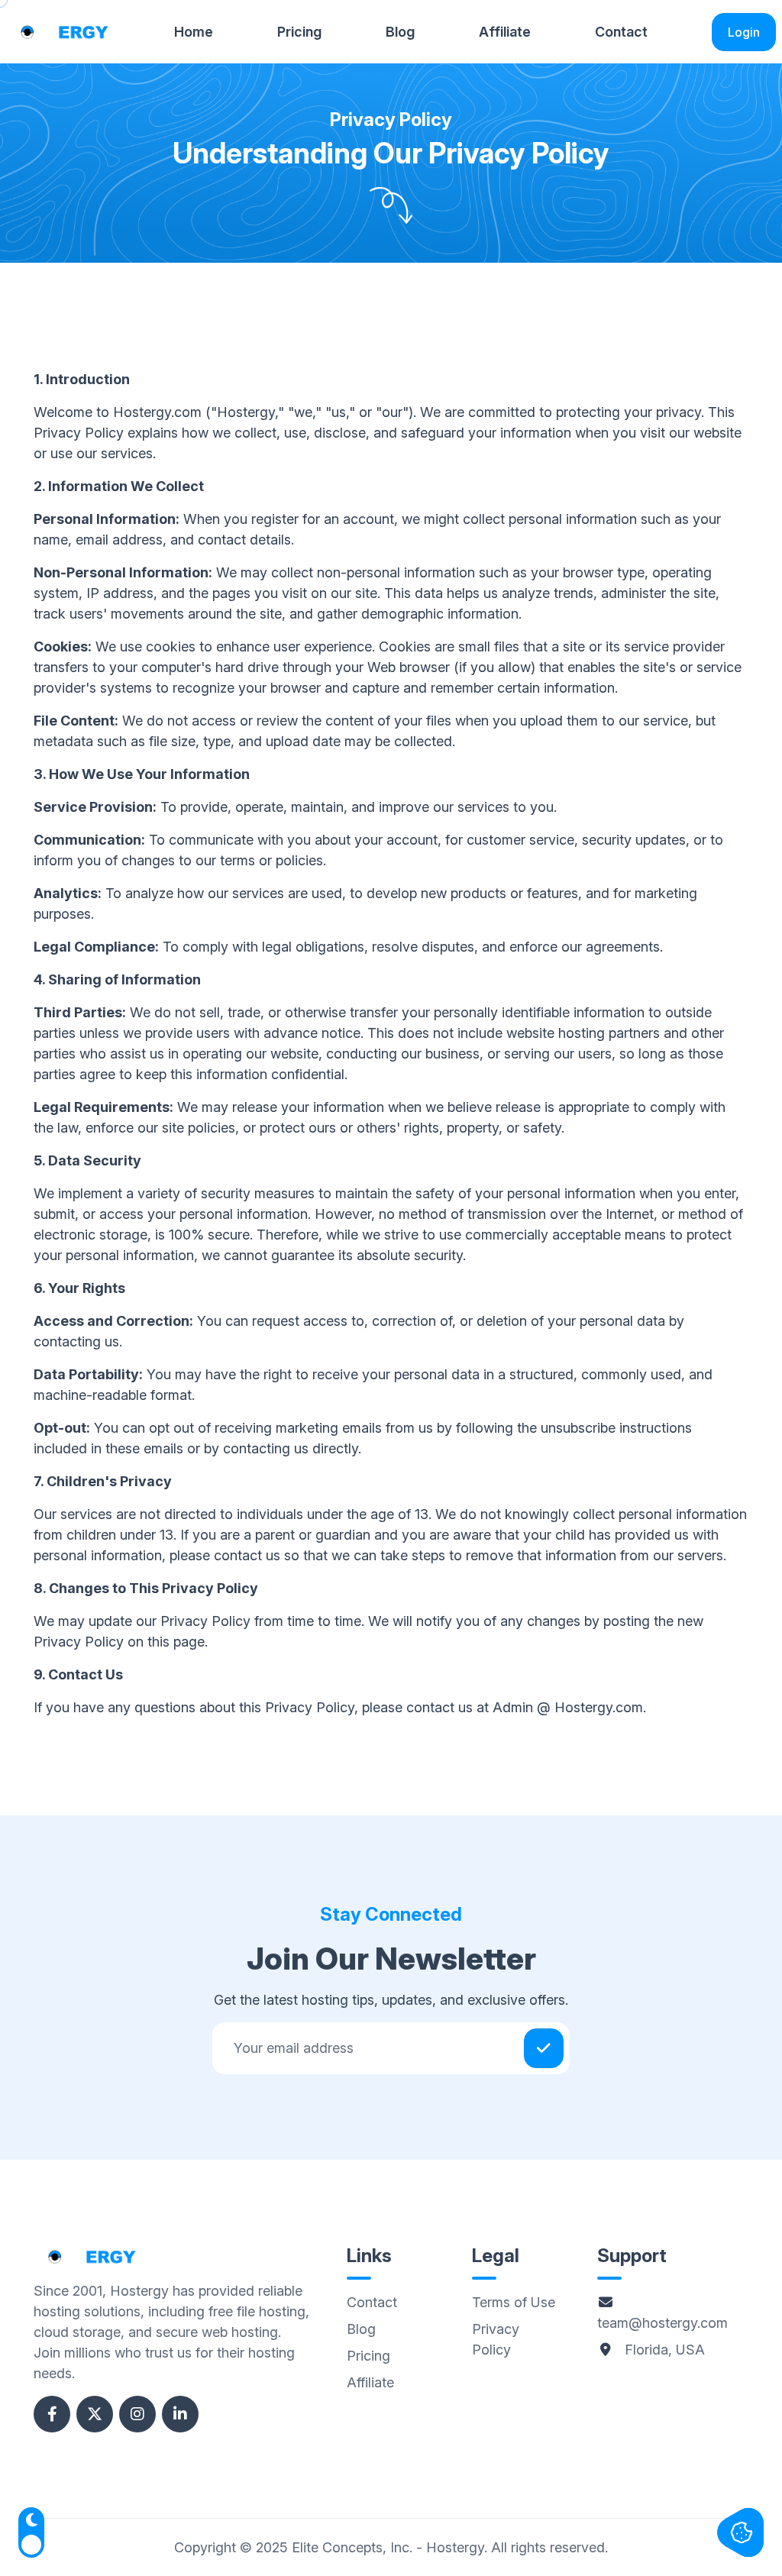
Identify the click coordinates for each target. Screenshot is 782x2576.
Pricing (299, 32)
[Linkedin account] (180, 2414)
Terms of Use (514, 2302)
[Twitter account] (95, 2414)
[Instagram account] (137, 2414)
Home (194, 32)
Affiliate (505, 32)
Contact (621, 32)
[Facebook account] (52, 2414)
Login (744, 32)
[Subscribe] (544, 2048)
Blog (400, 32)
